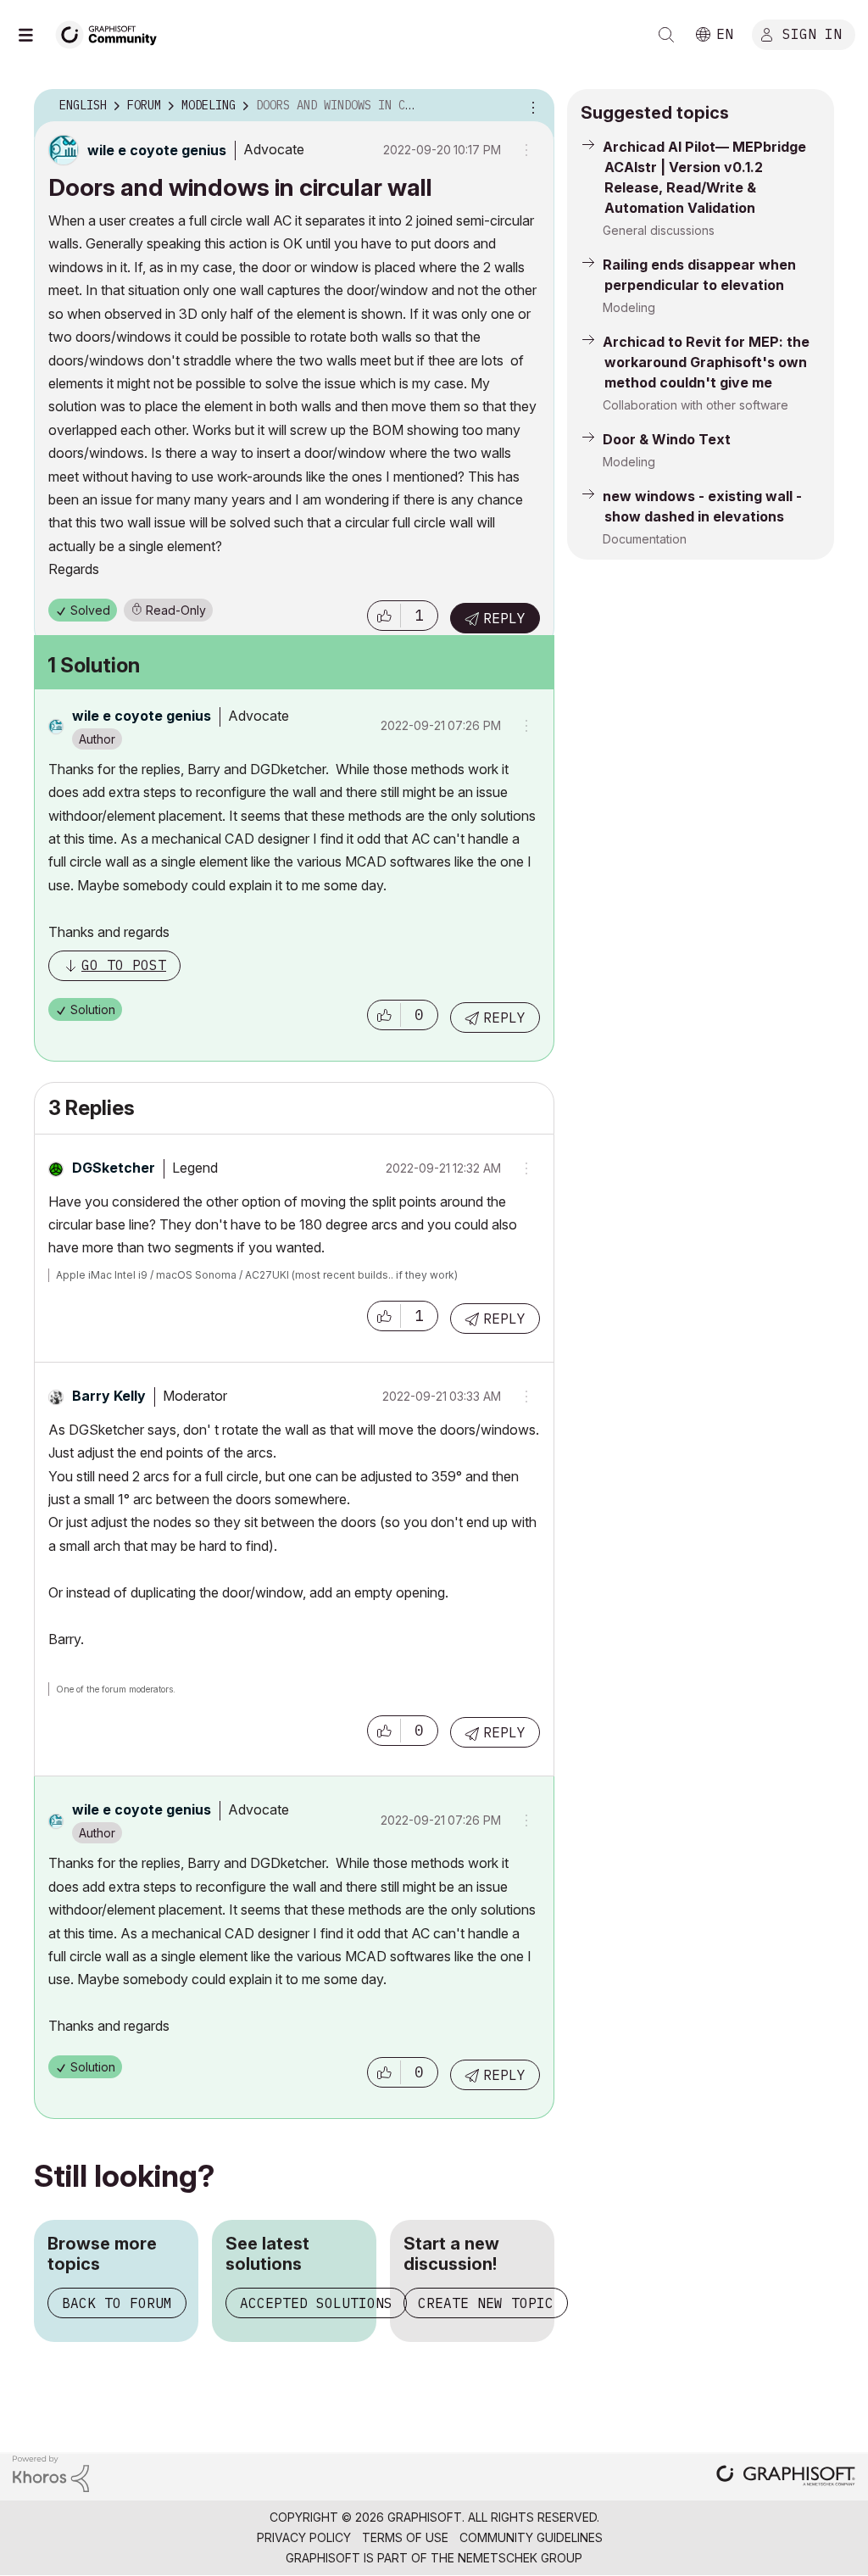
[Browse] (34, 35)
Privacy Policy (304, 2537)
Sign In (812, 33)
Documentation (645, 539)
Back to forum (117, 2303)
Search (666, 35)
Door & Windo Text (667, 439)
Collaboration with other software (696, 405)
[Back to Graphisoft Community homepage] (112, 33)
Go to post (124, 965)
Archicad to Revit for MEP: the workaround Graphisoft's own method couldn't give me (706, 362)
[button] (384, 616)
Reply (504, 618)
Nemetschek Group (520, 2558)
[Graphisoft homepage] (786, 2477)
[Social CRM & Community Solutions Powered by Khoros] (51, 2472)
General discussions (659, 230)
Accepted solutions (316, 2303)
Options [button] (531, 106)
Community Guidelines (531, 2537)
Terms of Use (405, 2537)
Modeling (629, 307)
